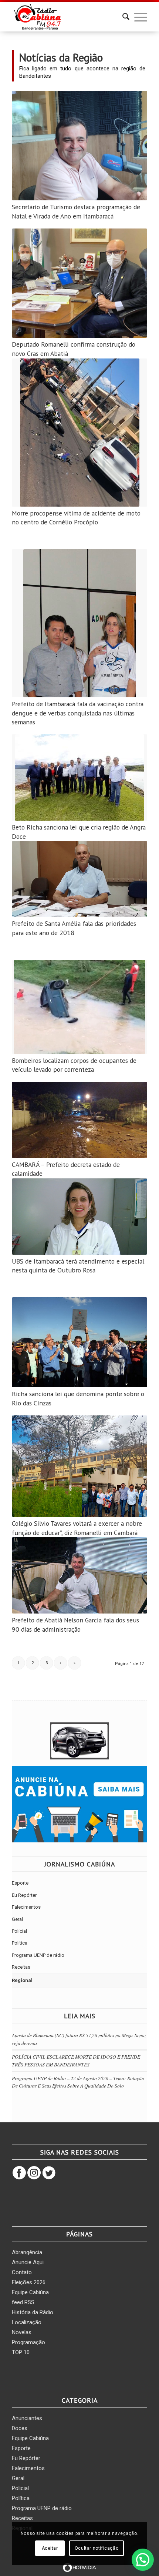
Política (20, 1943)
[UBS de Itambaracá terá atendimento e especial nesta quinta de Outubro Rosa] (79, 1217)
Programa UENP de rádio (38, 1955)
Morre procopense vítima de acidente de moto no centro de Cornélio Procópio (76, 518)
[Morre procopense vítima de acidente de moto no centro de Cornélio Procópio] (79, 433)
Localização (27, 2322)
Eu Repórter (24, 1895)
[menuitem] (122, 17)
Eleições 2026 (29, 2282)
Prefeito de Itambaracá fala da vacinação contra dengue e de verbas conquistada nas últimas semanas (78, 713)
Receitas (21, 1967)
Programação (28, 2342)
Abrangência (27, 2252)
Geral (17, 1919)
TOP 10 (21, 2352)
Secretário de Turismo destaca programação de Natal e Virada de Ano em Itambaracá (76, 211)
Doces (20, 2428)
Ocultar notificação (97, 2548)
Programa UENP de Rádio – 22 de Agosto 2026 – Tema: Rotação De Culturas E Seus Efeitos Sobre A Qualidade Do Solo (78, 2082)
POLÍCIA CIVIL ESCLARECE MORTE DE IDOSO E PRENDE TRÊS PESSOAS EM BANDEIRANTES (76, 2060)
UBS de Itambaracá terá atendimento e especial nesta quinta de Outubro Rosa (78, 1266)
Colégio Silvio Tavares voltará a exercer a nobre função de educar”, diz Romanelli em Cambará (77, 1528)
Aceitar (50, 2548)
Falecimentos (26, 1907)
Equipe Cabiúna (30, 2292)
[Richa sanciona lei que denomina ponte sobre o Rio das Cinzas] (79, 1342)
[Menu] (137, 17)
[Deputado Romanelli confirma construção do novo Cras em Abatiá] (79, 283)
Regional (22, 1980)
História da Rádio (33, 2312)
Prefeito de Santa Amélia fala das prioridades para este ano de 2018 (74, 928)
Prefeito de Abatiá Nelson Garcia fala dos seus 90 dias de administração (75, 1625)
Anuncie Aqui (28, 2262)
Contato (22, 2272)
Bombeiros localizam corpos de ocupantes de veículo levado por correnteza (74, 1065)
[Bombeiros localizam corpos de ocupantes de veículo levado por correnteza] (79, 1007)
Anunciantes (27, 2418)
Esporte (20, 1883)
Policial (19, 1931)
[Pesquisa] (122, 17)
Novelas (22, 2332)
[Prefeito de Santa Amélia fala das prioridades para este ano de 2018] (79, 879)
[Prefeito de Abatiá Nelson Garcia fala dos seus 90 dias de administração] (79, 1575)
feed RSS (23, 2302)
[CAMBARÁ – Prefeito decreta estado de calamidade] (79, 1120)
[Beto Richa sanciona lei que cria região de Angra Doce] (79, 778)
